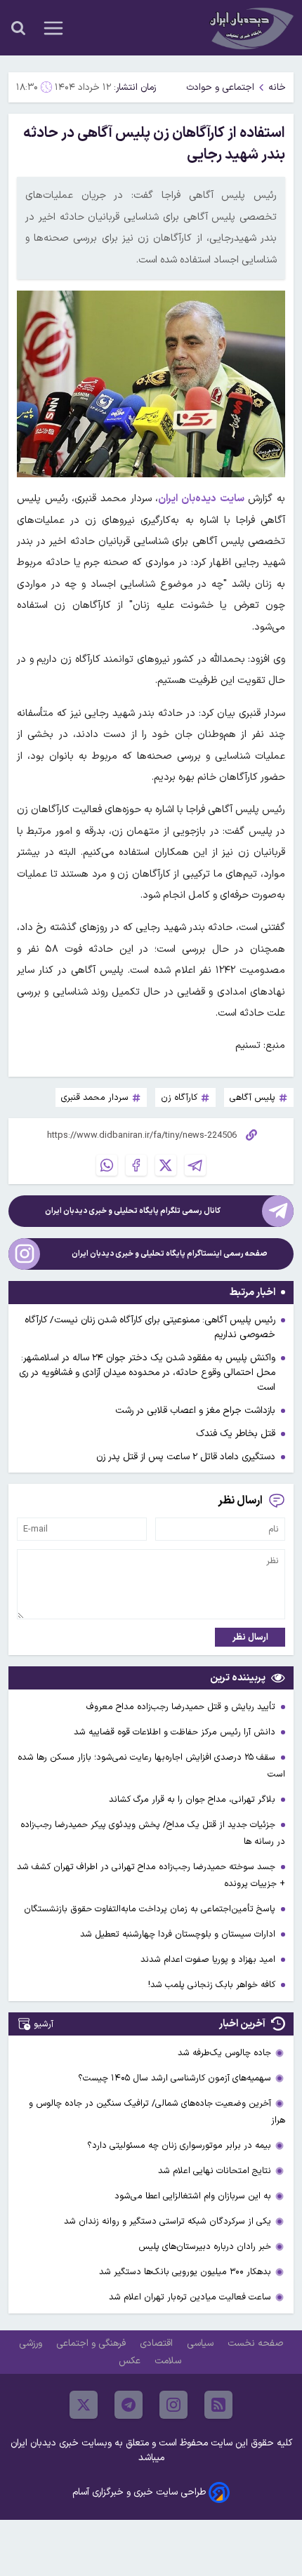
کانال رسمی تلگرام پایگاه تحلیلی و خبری (133, 1211)
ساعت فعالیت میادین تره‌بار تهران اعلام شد (190, 2297)
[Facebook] (136, 1165)
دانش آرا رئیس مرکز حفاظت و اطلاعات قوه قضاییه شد (176, 1732)
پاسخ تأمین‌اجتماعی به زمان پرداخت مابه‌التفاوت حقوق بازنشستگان (151, 1909)
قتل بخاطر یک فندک (236, 1434)
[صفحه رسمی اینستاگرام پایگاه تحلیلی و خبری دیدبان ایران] (24, 1254)
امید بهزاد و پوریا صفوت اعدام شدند (209, 1959)
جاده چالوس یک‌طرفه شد (224, 2053)
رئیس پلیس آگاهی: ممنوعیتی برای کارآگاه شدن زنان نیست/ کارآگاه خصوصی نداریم (150, 1327)
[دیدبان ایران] (250, 28)
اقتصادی (158, 2343)
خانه (277, 87)
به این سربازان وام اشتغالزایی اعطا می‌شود (193, 2196)
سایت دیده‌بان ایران (201, 499)
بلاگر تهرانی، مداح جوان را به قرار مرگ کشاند (193, 1799)
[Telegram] (195, 1165)
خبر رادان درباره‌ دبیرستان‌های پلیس (205, 2246)
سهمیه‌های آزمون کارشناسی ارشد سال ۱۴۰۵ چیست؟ (175, 2078)
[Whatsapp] (107, 1165)
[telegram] (129, 2405)
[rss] (218, 2405)
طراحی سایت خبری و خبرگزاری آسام (139, 2492)
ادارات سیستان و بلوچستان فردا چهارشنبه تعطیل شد (179, 1934)
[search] (18, 28)
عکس (131, 2361)
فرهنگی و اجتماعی (92, 2343)
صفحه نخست (255, 2343)
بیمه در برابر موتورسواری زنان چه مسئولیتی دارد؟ (179, 2145)
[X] (166, 1165)
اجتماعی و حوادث (220, 87)
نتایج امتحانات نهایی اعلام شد (215, 2171)
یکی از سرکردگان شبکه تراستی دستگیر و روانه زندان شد (168, 2221)
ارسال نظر (250, 1637)
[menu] (53, 28)
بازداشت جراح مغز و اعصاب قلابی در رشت (195, 1410)
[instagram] (173, 2405)
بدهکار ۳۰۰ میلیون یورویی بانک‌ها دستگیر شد (185, 2272)
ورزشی (32, 2343)
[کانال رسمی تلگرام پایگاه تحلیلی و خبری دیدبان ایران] (278, 1211)
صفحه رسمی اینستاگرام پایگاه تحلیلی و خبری (170, 1254)
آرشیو (44, 2024)
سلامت (169, 2361)
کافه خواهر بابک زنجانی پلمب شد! (213, 1985)
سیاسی (202, 2343)
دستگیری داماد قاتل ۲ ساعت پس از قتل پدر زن (186, 1457)
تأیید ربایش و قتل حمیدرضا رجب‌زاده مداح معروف (182, 1707)
